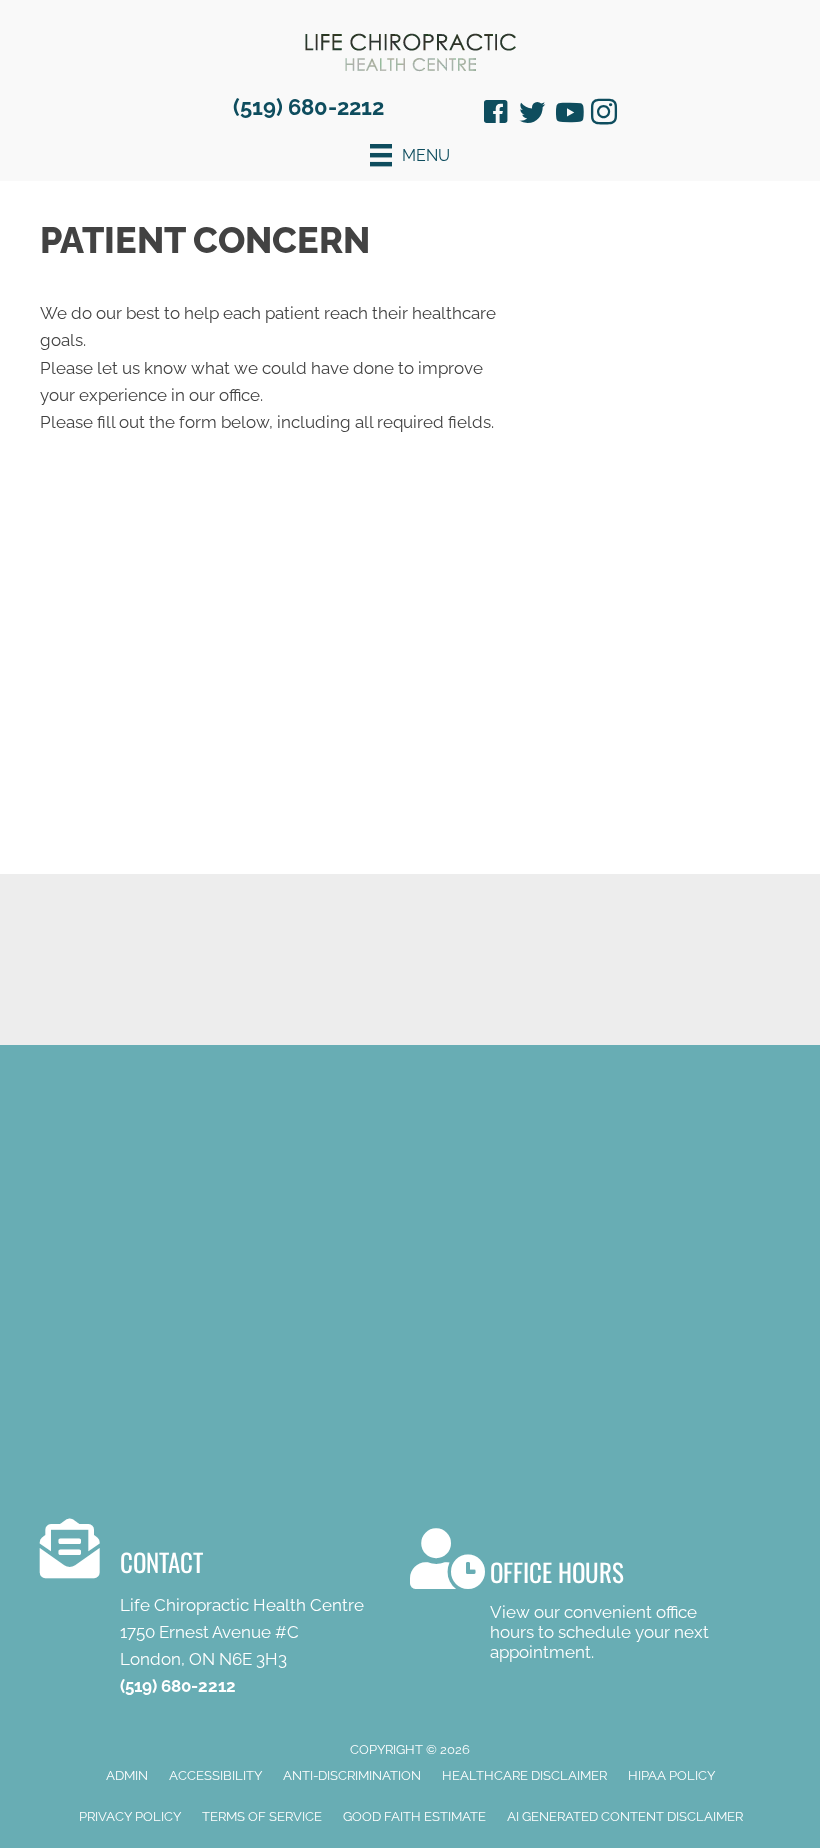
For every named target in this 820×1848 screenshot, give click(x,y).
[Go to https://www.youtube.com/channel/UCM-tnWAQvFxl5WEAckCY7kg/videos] (568, 114)
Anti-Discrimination (352, 1775)
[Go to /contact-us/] (225, 1612)
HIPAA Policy (671, 1775)
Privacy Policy (130, 1816)
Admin (127, 1775)
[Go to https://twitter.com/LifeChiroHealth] (532, 114)
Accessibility (215, 1775)
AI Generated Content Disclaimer (625, 1816)
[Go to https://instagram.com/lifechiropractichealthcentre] (604, 115)
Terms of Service (262, 1816)
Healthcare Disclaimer (524, 1775)
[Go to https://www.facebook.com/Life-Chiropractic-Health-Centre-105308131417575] (496, 115)
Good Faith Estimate (414, 1816)
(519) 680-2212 (308, 107)
